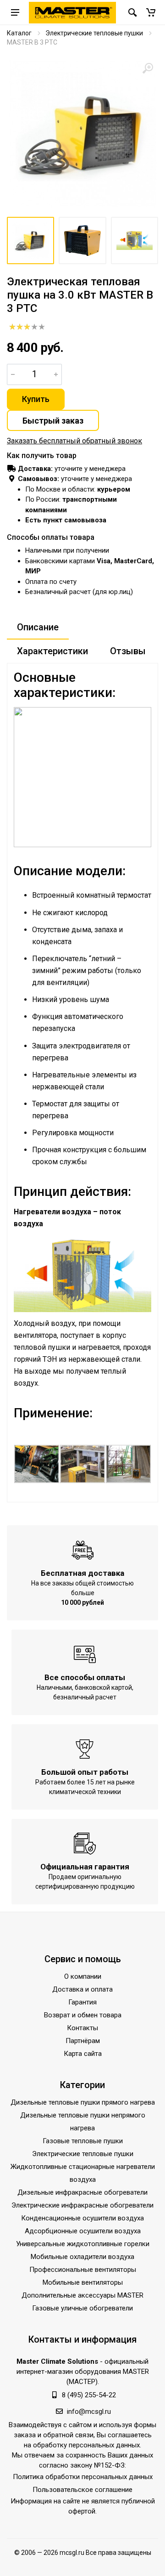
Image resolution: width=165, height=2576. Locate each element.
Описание (38, 627)
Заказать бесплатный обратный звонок (74, 441)
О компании (83, 1976)
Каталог (19, 33)
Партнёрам (83, 2041)
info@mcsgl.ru (89, 2412)
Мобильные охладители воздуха (82, 2257)
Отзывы (128, 651)
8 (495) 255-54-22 (89, 2395)
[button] (151, 12)
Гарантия (82, 2002)
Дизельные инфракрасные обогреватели (82, 2192)
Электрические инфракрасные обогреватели (82, 2205)
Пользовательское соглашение (82, 2490)
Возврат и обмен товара (83, 2015)
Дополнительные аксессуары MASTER (82, 2295)
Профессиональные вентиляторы (83, 2270)
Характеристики (52, 651)
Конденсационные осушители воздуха (82, 2218)
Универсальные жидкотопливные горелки (83, 2244)
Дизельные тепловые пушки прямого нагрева (83, 2102)
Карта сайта (83, 2054)
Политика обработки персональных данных (83, 2477)
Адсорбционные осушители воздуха (83, 2231)
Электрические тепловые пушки (94, 33)
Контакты (82, 2028)
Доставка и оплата (82, 1989)
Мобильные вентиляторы (83, 2282)
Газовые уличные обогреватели (82, 2308)
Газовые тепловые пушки (83, 2141)
